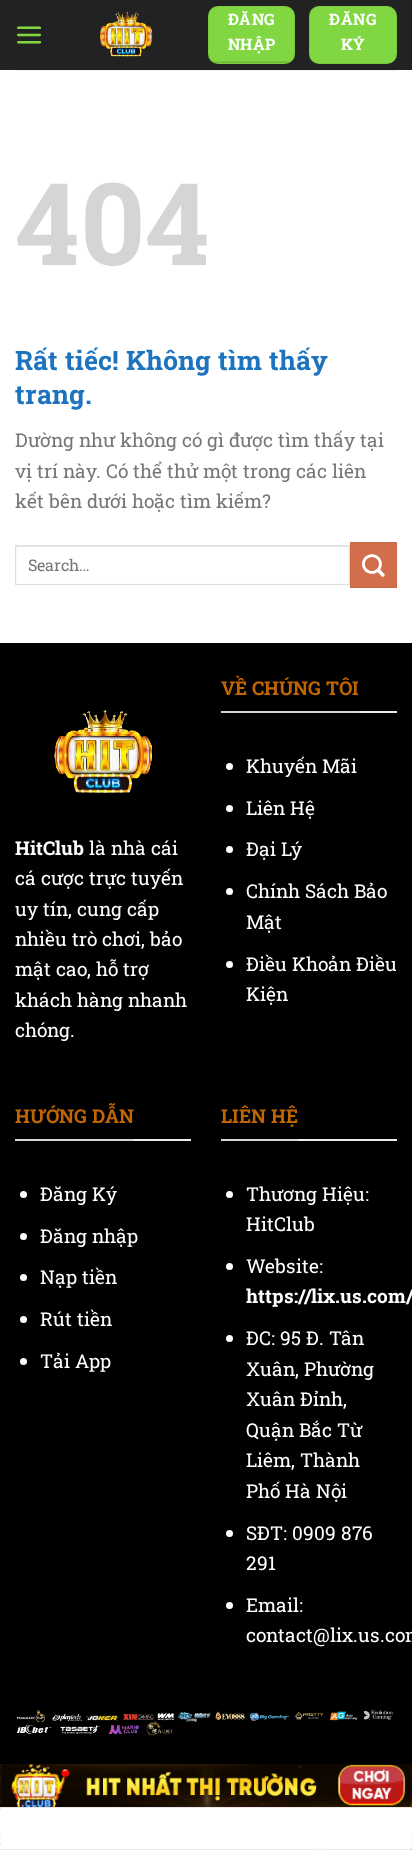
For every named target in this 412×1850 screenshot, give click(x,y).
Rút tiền (76, 1318)
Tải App (75, 1360)
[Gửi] (373, 565)
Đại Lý (276, 848)
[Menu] (29, 35)
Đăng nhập (89, 1235)
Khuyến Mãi (304, 765)
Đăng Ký (78, 1193)
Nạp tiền (81, 1276)
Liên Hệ (283, 807)
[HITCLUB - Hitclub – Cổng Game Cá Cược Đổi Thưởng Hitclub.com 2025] (126, 35)
